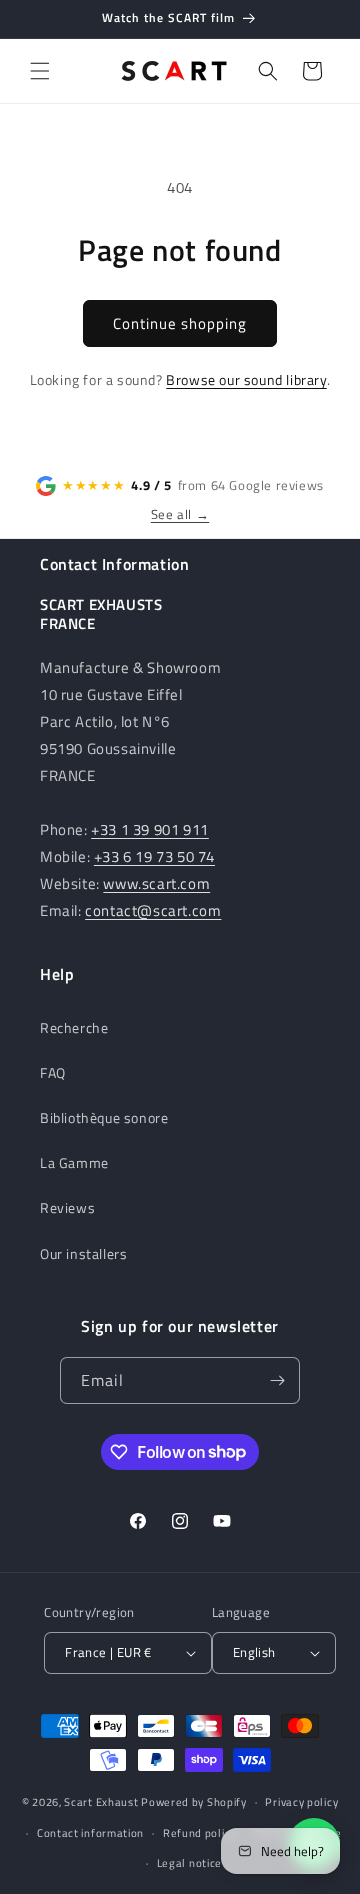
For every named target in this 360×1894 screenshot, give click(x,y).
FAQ (53, 1072)
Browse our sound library (246, 379)
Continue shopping (180, 323)
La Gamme (74, 1162)
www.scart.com (156, 883)
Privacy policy (301, 1802)
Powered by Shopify (194, 1802)
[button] (40, 71)
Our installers (83, 1253)
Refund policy (199, 1833)
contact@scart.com (153, 910)
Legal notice (189, 1863)
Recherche (74, 1027)
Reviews (67, 1207)
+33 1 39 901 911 (150, 829)
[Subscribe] (277, 1380)
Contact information (90, 1833)
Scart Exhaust (101, 1802)
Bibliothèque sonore (104, 1117)
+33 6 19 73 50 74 (154, 856)
